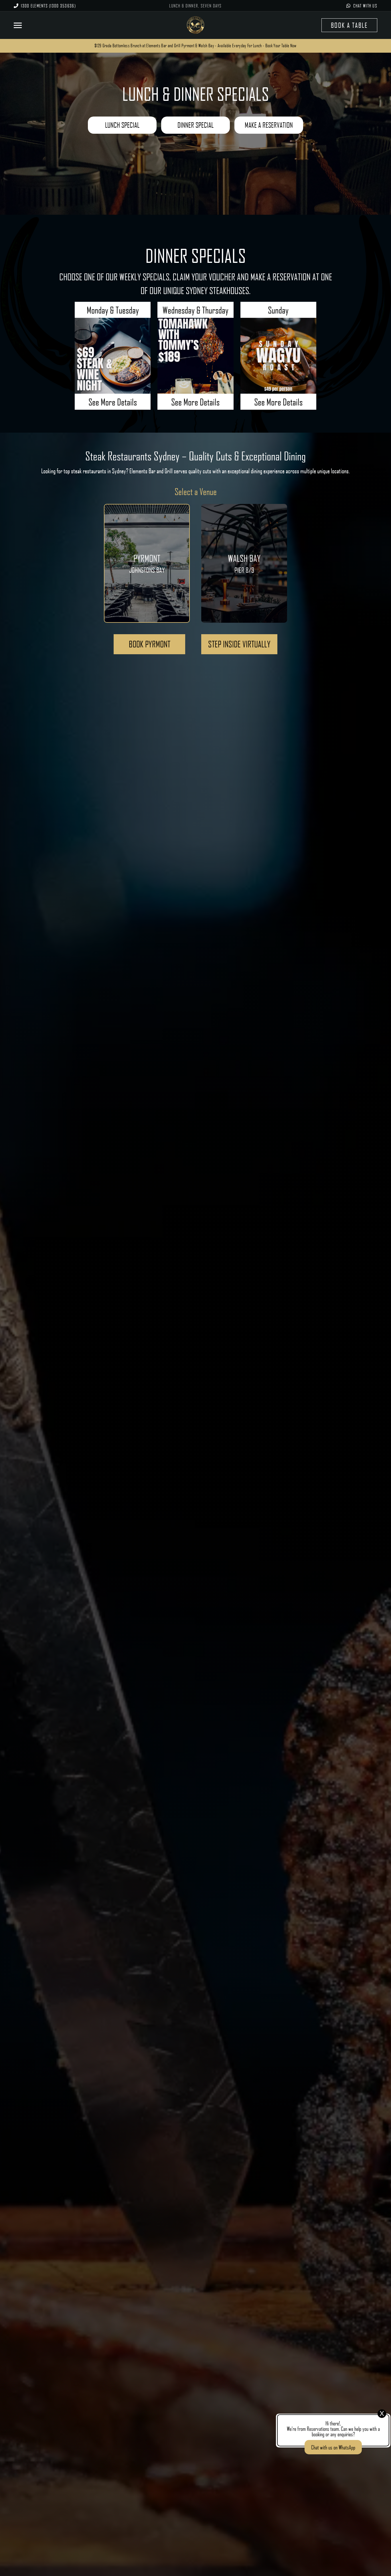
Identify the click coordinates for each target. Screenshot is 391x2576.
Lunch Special (122, 125)
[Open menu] (21, 25)
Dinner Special (195, 125)
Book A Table (349, 25)
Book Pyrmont (150, 644)
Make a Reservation (269, 125)
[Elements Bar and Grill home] (195, 25)
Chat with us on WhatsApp (333, 2447)
